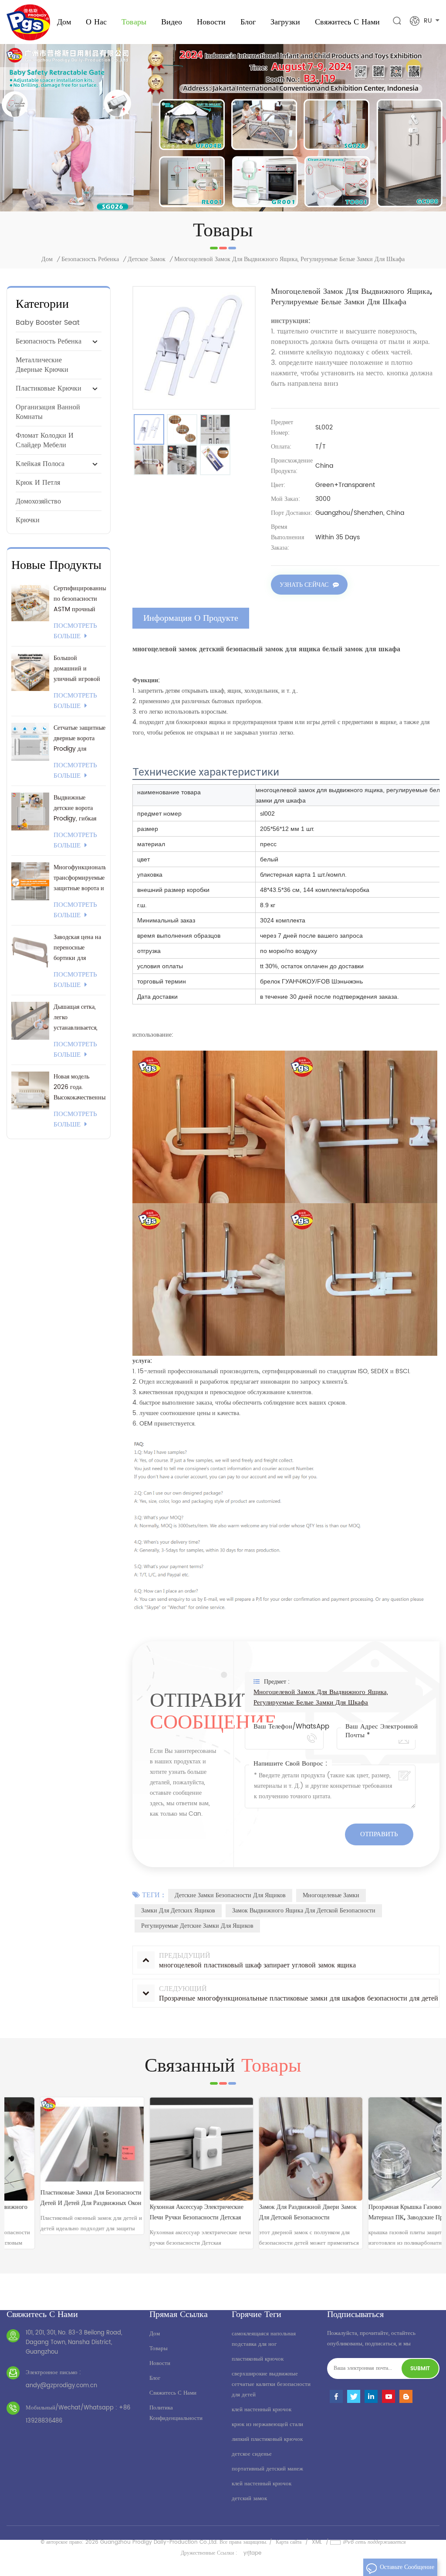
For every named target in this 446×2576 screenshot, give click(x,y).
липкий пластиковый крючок (267, 2439)
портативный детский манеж (267, 2469)
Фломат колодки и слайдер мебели (45, 440)
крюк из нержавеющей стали (267, 2425)
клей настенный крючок (262, 2410)
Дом (64, 22)
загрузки (285, 22)
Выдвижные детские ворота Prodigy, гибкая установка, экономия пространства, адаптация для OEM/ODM (75, 808)
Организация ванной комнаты (48, 412)
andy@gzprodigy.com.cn (61, 2386)
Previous (9, 2178)
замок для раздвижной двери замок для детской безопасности (275, 2212)
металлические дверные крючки (42, 365)
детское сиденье (252, 2454)
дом (155, 2334)
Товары (134, 22)
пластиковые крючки (49, 388)
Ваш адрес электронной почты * (382, 1731)
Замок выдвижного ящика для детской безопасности (304, 1911)
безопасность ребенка (90, 259)
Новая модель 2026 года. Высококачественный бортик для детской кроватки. (80, 1087)
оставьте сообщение (407, 2567)
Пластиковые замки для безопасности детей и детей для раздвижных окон (58, 2198)
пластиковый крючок (258, 2359)
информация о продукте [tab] (191, 618)
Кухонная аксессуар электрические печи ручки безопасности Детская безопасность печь (164, 2213)
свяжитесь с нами (347, 22)
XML (317, 2542)
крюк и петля (38, 483)
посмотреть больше (75, 631)
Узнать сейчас (304, 585)
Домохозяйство (38, 501)
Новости (211, 22)
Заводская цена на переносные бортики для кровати (77, 948)
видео (172, 22)
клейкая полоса (40, 464)
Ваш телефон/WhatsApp (291, 1727)
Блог (248, 22)
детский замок (249, 2499)
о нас (96, 22)
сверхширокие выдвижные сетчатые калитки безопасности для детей (271, 2384)
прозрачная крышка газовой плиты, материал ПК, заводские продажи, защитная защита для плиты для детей (384, 2213)
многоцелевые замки (331, 1895)
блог (155, 2378)
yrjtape (252, 2553)
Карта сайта (289, 2542)
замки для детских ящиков (178, 1911)
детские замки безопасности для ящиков (230, 1895)
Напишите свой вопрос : (291, 1764)
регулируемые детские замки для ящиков (197, 1926)
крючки (28, 520)
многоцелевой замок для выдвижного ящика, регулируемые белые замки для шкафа (321, 1698)
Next (437, 2178)
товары (159, 2349)
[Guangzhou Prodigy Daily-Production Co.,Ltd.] (28, 22)
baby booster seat (48, 323)
